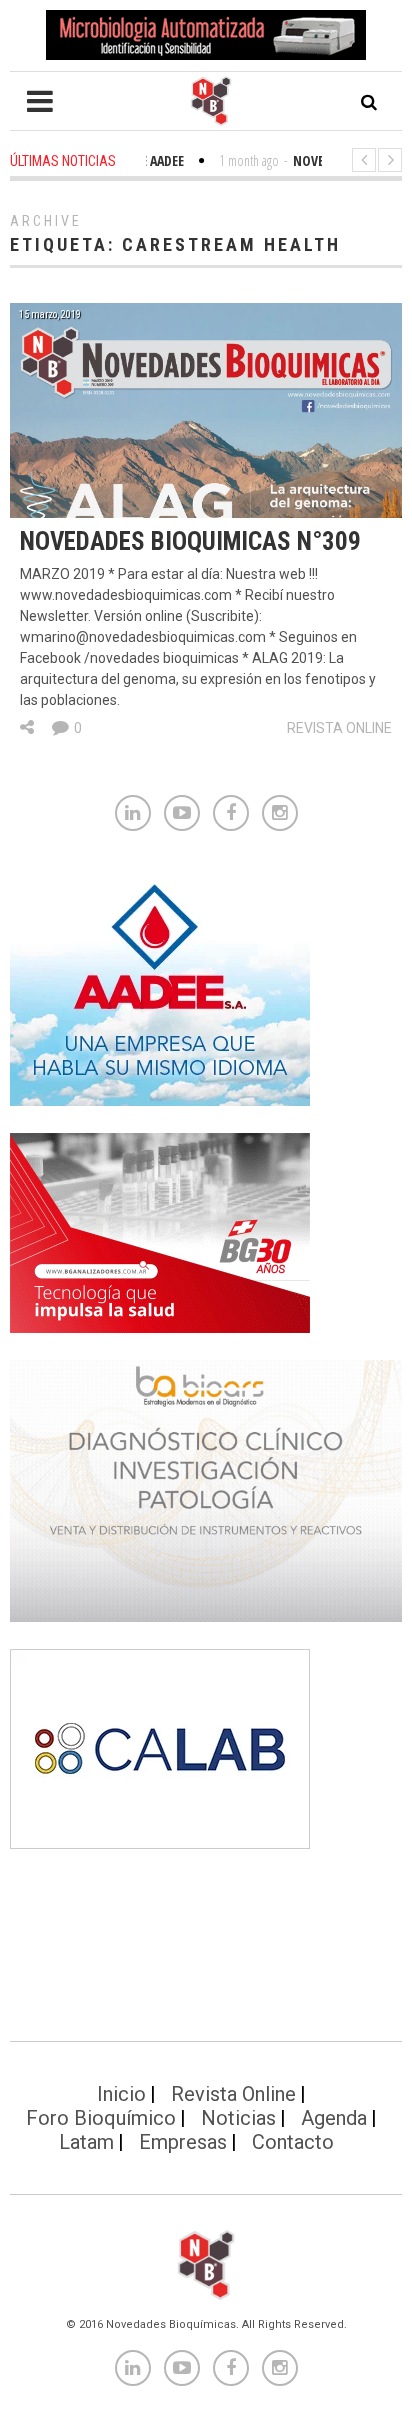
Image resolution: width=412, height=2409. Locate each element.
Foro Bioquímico (101, 2118)
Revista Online (339, 728)
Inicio (121, 2094)
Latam (86, 2142)
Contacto (293, 2142)
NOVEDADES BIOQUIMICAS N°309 (190, 541)
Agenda (334, 2118)
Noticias (238, 2118)
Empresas (183, 2142)
